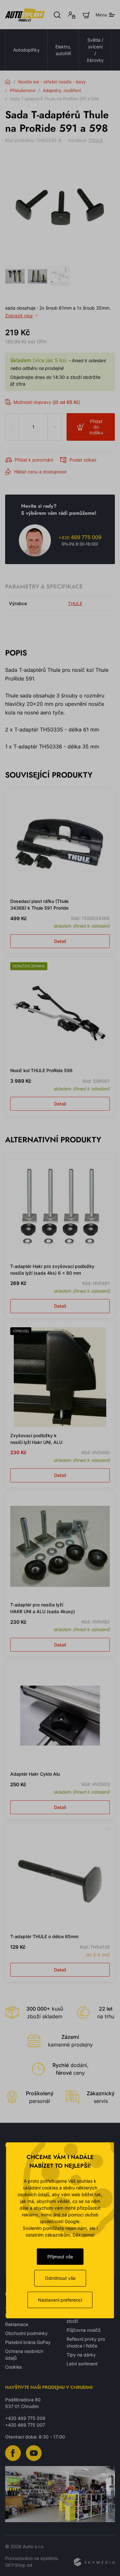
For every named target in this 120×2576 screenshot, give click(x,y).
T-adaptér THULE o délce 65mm (44, 1936)
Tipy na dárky (81, 2355)
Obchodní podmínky (26, 2333)
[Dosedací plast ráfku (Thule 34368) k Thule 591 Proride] (60, 843)
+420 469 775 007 (25, 2425)
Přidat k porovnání (34, 460)
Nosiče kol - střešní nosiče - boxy (52, 82)
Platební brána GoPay (28, 2342)
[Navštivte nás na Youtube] (34, 2453)
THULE (96, 140)
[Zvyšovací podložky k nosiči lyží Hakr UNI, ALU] (60, 1377)
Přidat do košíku (96, 427)
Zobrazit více (19, 316)
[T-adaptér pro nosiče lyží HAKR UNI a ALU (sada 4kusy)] (60, 1546)
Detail (60, 941)
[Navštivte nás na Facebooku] (13, 2453)
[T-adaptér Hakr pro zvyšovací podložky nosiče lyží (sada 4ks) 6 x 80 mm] (60, 1208)
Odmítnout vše (60, 2278)
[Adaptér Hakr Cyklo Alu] (60, 1716)
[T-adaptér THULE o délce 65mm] (60, 1878)
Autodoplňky (26, 50)
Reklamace (17, 2324)
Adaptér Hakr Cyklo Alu (35, 1774)
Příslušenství (23, 90)
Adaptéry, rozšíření (62, 90)
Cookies (13, 2367)
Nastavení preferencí (60, 2300)
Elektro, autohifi (63, 50)
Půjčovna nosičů (84, 2330)
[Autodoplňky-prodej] (25, 15)
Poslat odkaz (83, 460)
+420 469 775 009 (25, 2418)
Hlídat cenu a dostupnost (40, 472)
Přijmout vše (60, 2257)
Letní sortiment (82, 2364)
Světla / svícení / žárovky (95, 50)
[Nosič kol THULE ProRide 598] (60, 1012)
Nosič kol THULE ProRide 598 (41, 1070)
